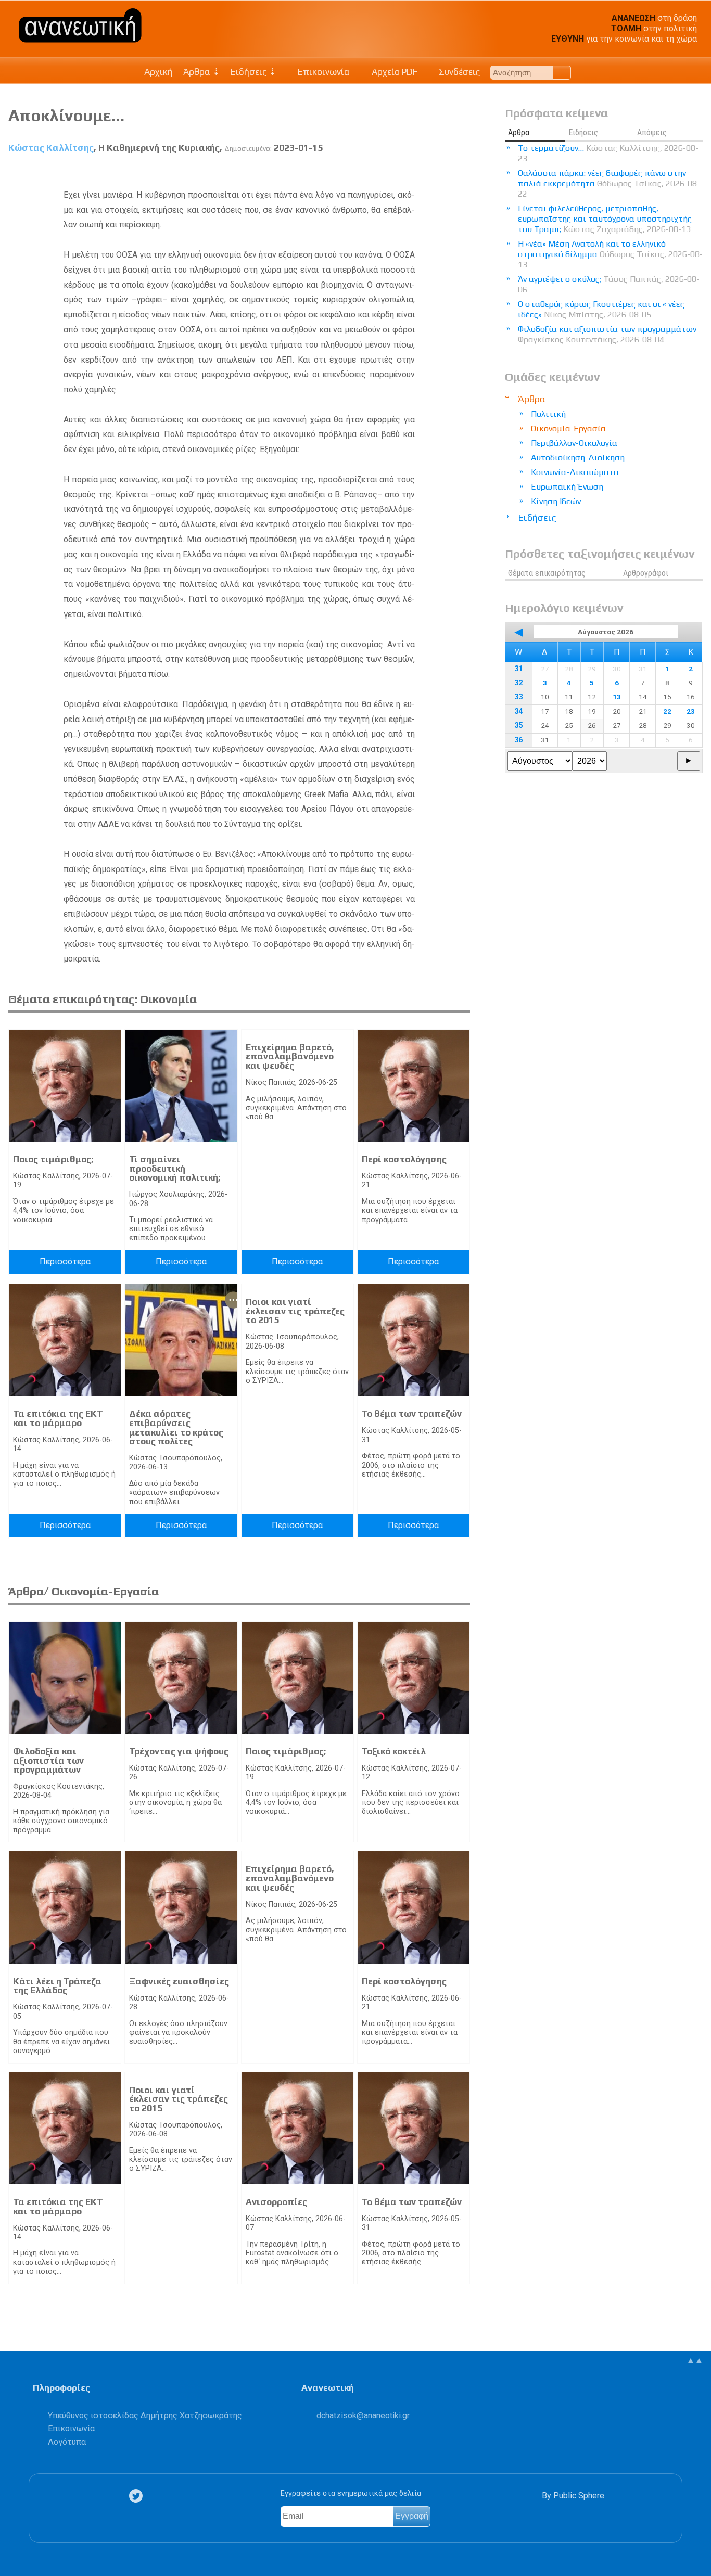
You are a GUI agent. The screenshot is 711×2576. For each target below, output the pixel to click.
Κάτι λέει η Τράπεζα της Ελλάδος (57, 1986)
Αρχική (158, 72)
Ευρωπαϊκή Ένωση (567, 487)
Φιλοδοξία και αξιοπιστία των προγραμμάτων (48, 1760)
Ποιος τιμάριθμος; (53, 1159)
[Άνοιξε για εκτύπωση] (444, 172)
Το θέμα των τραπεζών (412, 1414)
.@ (363, 2415)
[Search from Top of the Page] (562, 73)
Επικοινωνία (323, 72)
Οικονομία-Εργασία (568, 428)
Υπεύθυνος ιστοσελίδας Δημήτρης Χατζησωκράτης (145, 2415)
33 (518, 697)
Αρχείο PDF (393, 72)
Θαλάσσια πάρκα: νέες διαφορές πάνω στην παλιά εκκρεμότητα (609, 183)
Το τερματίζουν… (608, 153)
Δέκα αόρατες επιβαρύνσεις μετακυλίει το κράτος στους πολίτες (176, 1427)
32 (518, 683)
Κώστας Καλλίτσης (51, 148)
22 (667, 711)
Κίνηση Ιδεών (556, 501)
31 (518, 669)
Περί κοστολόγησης (404, 1159)
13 (617, 697)
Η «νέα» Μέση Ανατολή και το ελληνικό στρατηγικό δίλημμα (610, 254)
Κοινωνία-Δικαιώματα (575, 472)
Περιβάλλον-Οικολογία (574, 443)
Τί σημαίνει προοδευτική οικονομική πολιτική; (175, 1168)
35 (518, 726)
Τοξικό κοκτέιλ (394, 1751)
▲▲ (695, 2360)
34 (518, 712)
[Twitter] (138, 2496)
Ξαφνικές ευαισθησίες (179, 1981)
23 (691, 711)
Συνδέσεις (458, 72)
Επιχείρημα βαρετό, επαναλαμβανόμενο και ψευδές (290, 1056)
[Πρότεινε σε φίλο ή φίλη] (462, 172)
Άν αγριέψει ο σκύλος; (609, 284)
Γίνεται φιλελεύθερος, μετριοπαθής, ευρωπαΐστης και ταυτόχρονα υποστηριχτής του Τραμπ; (605, 219)
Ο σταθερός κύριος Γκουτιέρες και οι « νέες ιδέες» (601, 309)
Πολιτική (548, 414)
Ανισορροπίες (276, 2202)
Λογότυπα (67, 2442)
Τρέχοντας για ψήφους (179, 1751)
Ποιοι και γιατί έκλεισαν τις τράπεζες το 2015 (295, 1311)
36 (518, 740)
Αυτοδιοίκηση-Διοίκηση (578, 458)
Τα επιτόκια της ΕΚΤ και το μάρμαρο (58, 1418)
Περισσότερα (65, 1261)
